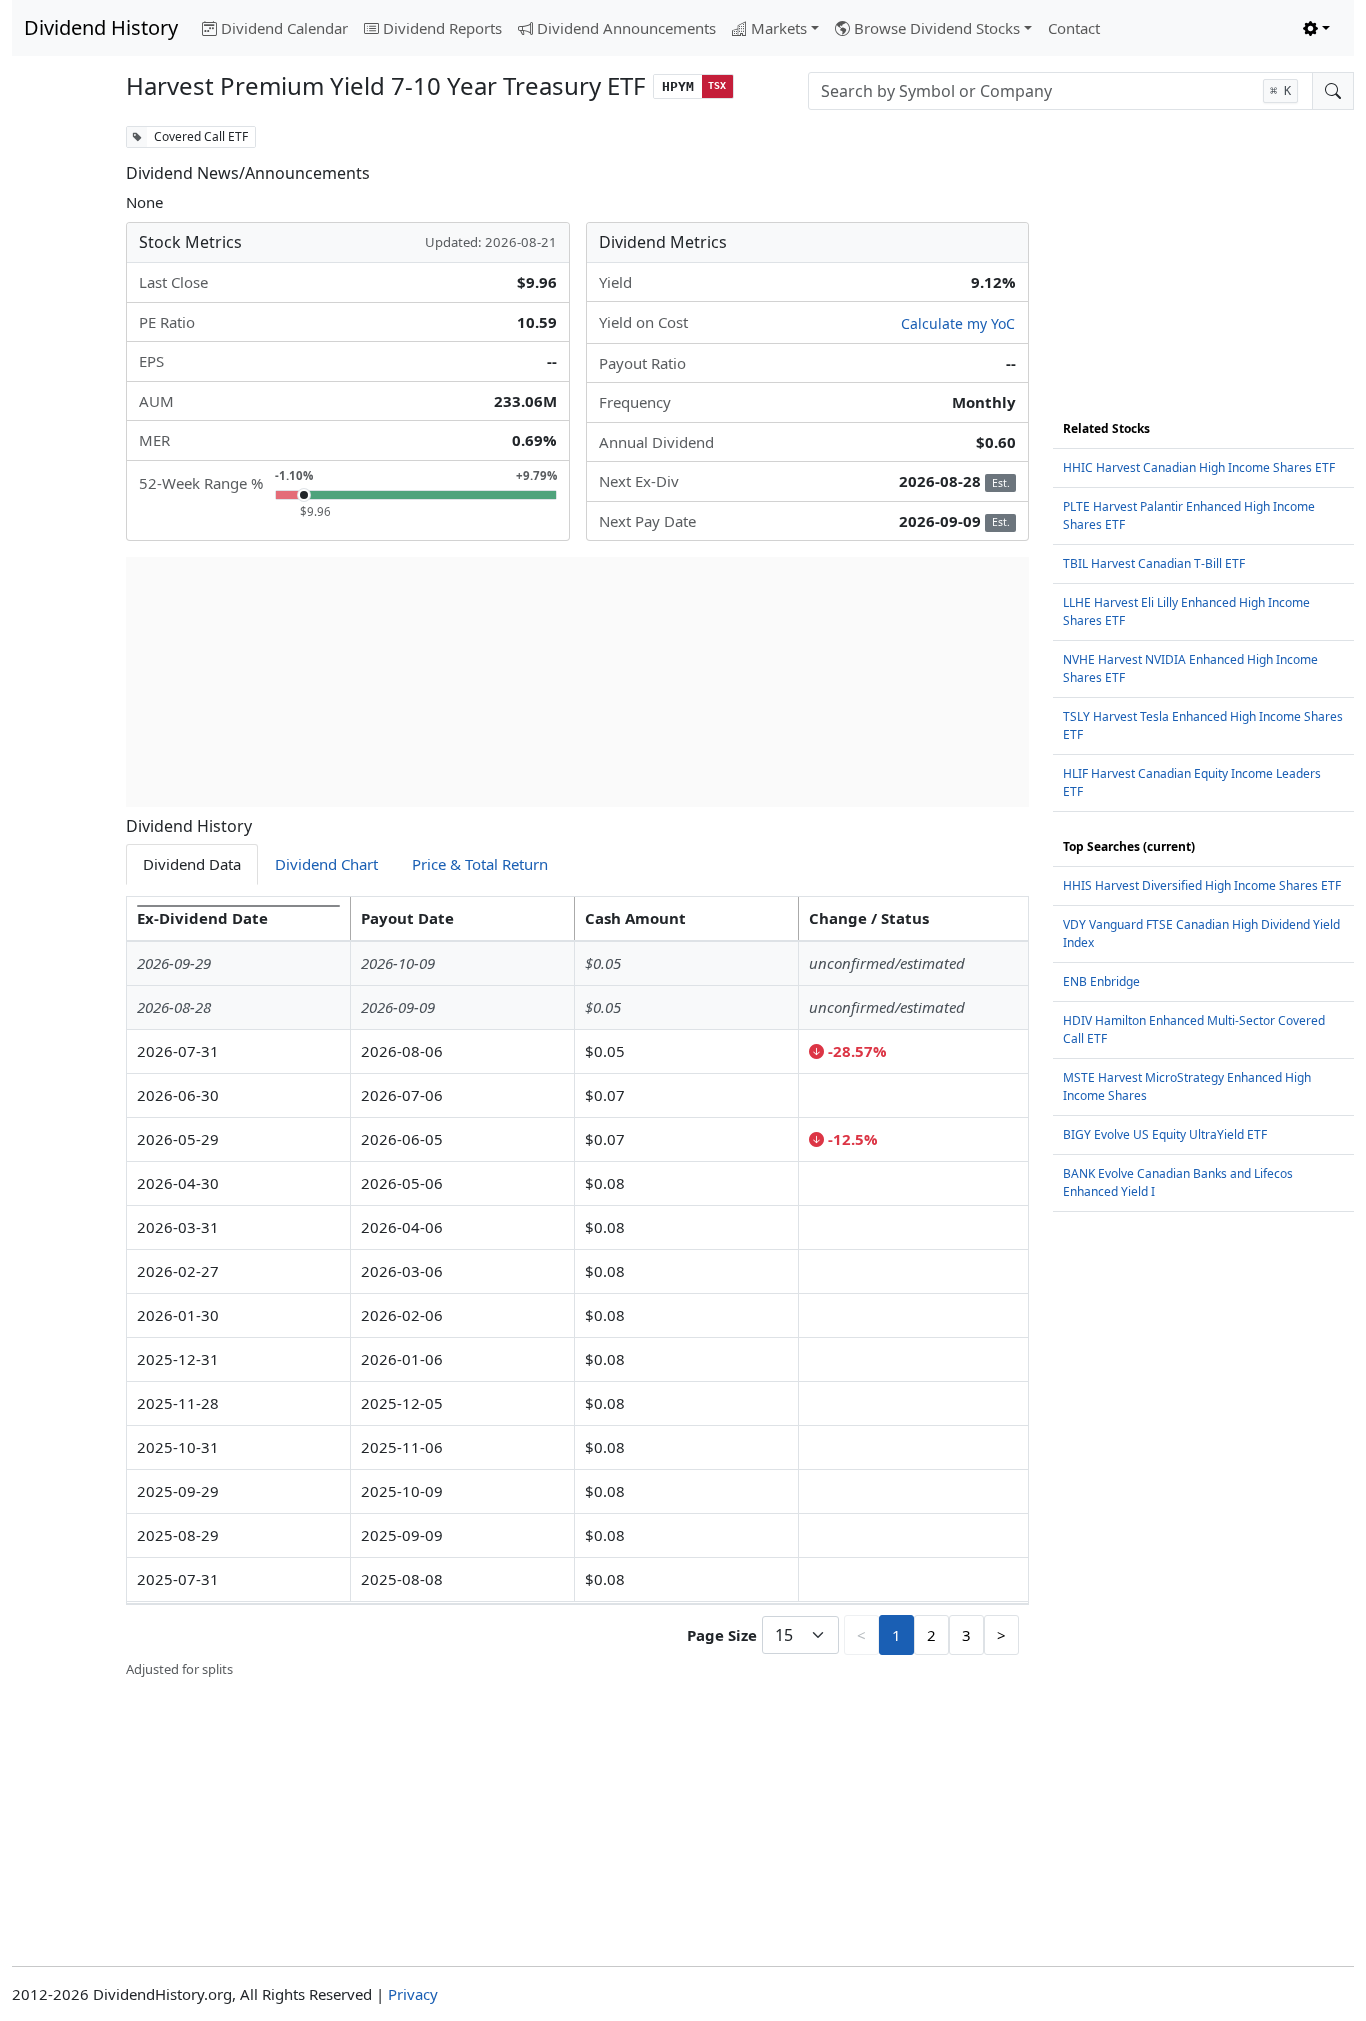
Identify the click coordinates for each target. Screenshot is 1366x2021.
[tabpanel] (578, 1288)
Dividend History (101, 27)
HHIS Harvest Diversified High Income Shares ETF (1202, 885)
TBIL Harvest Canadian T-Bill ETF (1154, 563)
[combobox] (1060, 91)
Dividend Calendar (284, 28)
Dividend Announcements (626, 28)
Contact (1074, 28)
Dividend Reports (442, 28)
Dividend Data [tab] (192, 864)
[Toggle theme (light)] (1316, 28)
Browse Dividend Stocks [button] (937, 28)
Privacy (413, 1994)
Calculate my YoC (958, 323)
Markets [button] (779, 28)
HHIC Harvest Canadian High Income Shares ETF (1199, 467)
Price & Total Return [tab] (480, 864)
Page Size (722, 1635)
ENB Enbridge (1101, 981)
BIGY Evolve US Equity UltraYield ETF (1165, 1134)
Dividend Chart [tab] (326, 864)
